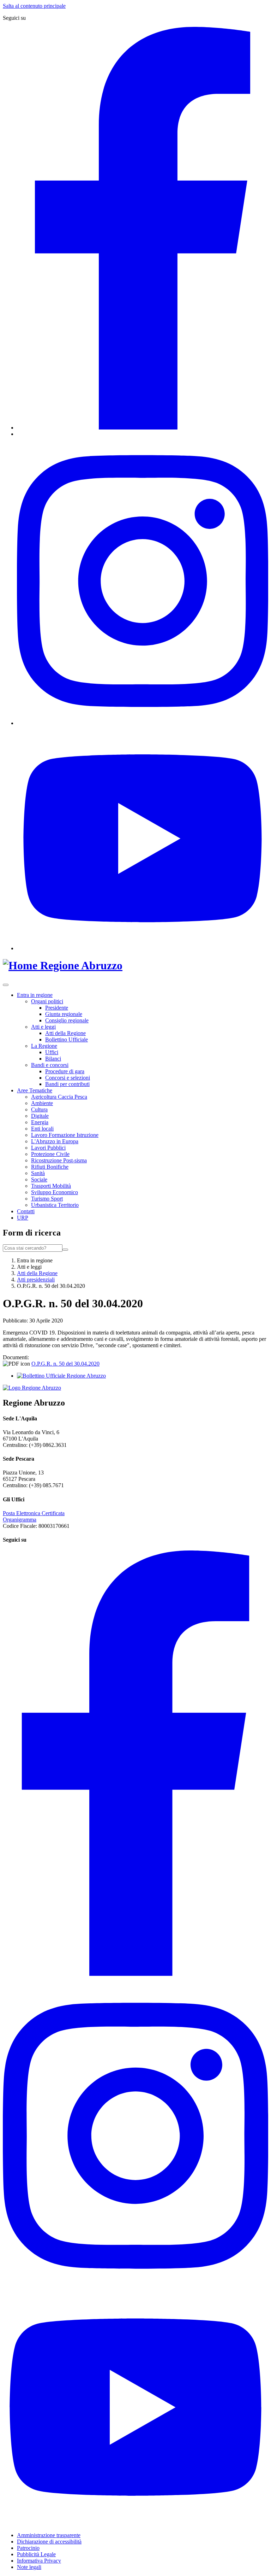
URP (23, 1218)
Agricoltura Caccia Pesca (59, 1097)
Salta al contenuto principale (34, 6)
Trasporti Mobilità (51, 1186)
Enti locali (42, 1129)
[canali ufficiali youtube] (135, 2523)
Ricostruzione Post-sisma (59, 1160)
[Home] (22, 965)
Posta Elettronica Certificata (34, 1513)
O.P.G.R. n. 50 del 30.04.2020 (65, 1364)
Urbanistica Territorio (55, 1205)
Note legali (29, 2567)
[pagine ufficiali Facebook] (135, 1974)
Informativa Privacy (39, 2561)
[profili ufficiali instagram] (135, 2286)
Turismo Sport (47, 1199)
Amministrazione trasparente (49, 2535)
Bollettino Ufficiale (67, 1039)
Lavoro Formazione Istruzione (65, 1135)
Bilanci (53, 1059)
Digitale (40, 1116)
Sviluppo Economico (55, 1192)
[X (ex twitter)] (19, 434)
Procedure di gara (65, 1071)
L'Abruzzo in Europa (55, 1141)
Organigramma (20, 1520)
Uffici (52, 1052)
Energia (40, 1122)
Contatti (26, 1211)
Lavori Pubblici (48, 1148)
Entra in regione (35, 995)
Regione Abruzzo (81, 965)
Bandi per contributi (67, 1084)
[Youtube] (143, 948)
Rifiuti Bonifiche (50, 1167)
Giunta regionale (64, 1014)
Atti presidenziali (36, 1280)
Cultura (39, 1109)
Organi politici (47, 1001)
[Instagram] (143, 723)
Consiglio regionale (67, 1020)
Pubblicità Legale (36, 2554)
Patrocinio (28, 2548)
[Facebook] (143, 428)
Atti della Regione (65, 1033)
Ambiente (42, 1103)
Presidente (57, 1008)
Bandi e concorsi (50, 1065)
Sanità (38, 1173)
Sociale (39, 1179)
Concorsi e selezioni (68, 1078)
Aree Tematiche (35, 1090)
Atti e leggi (43, 1027)
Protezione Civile (50, 1154)
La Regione (44, 1046)
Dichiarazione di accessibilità (49, 2542)
